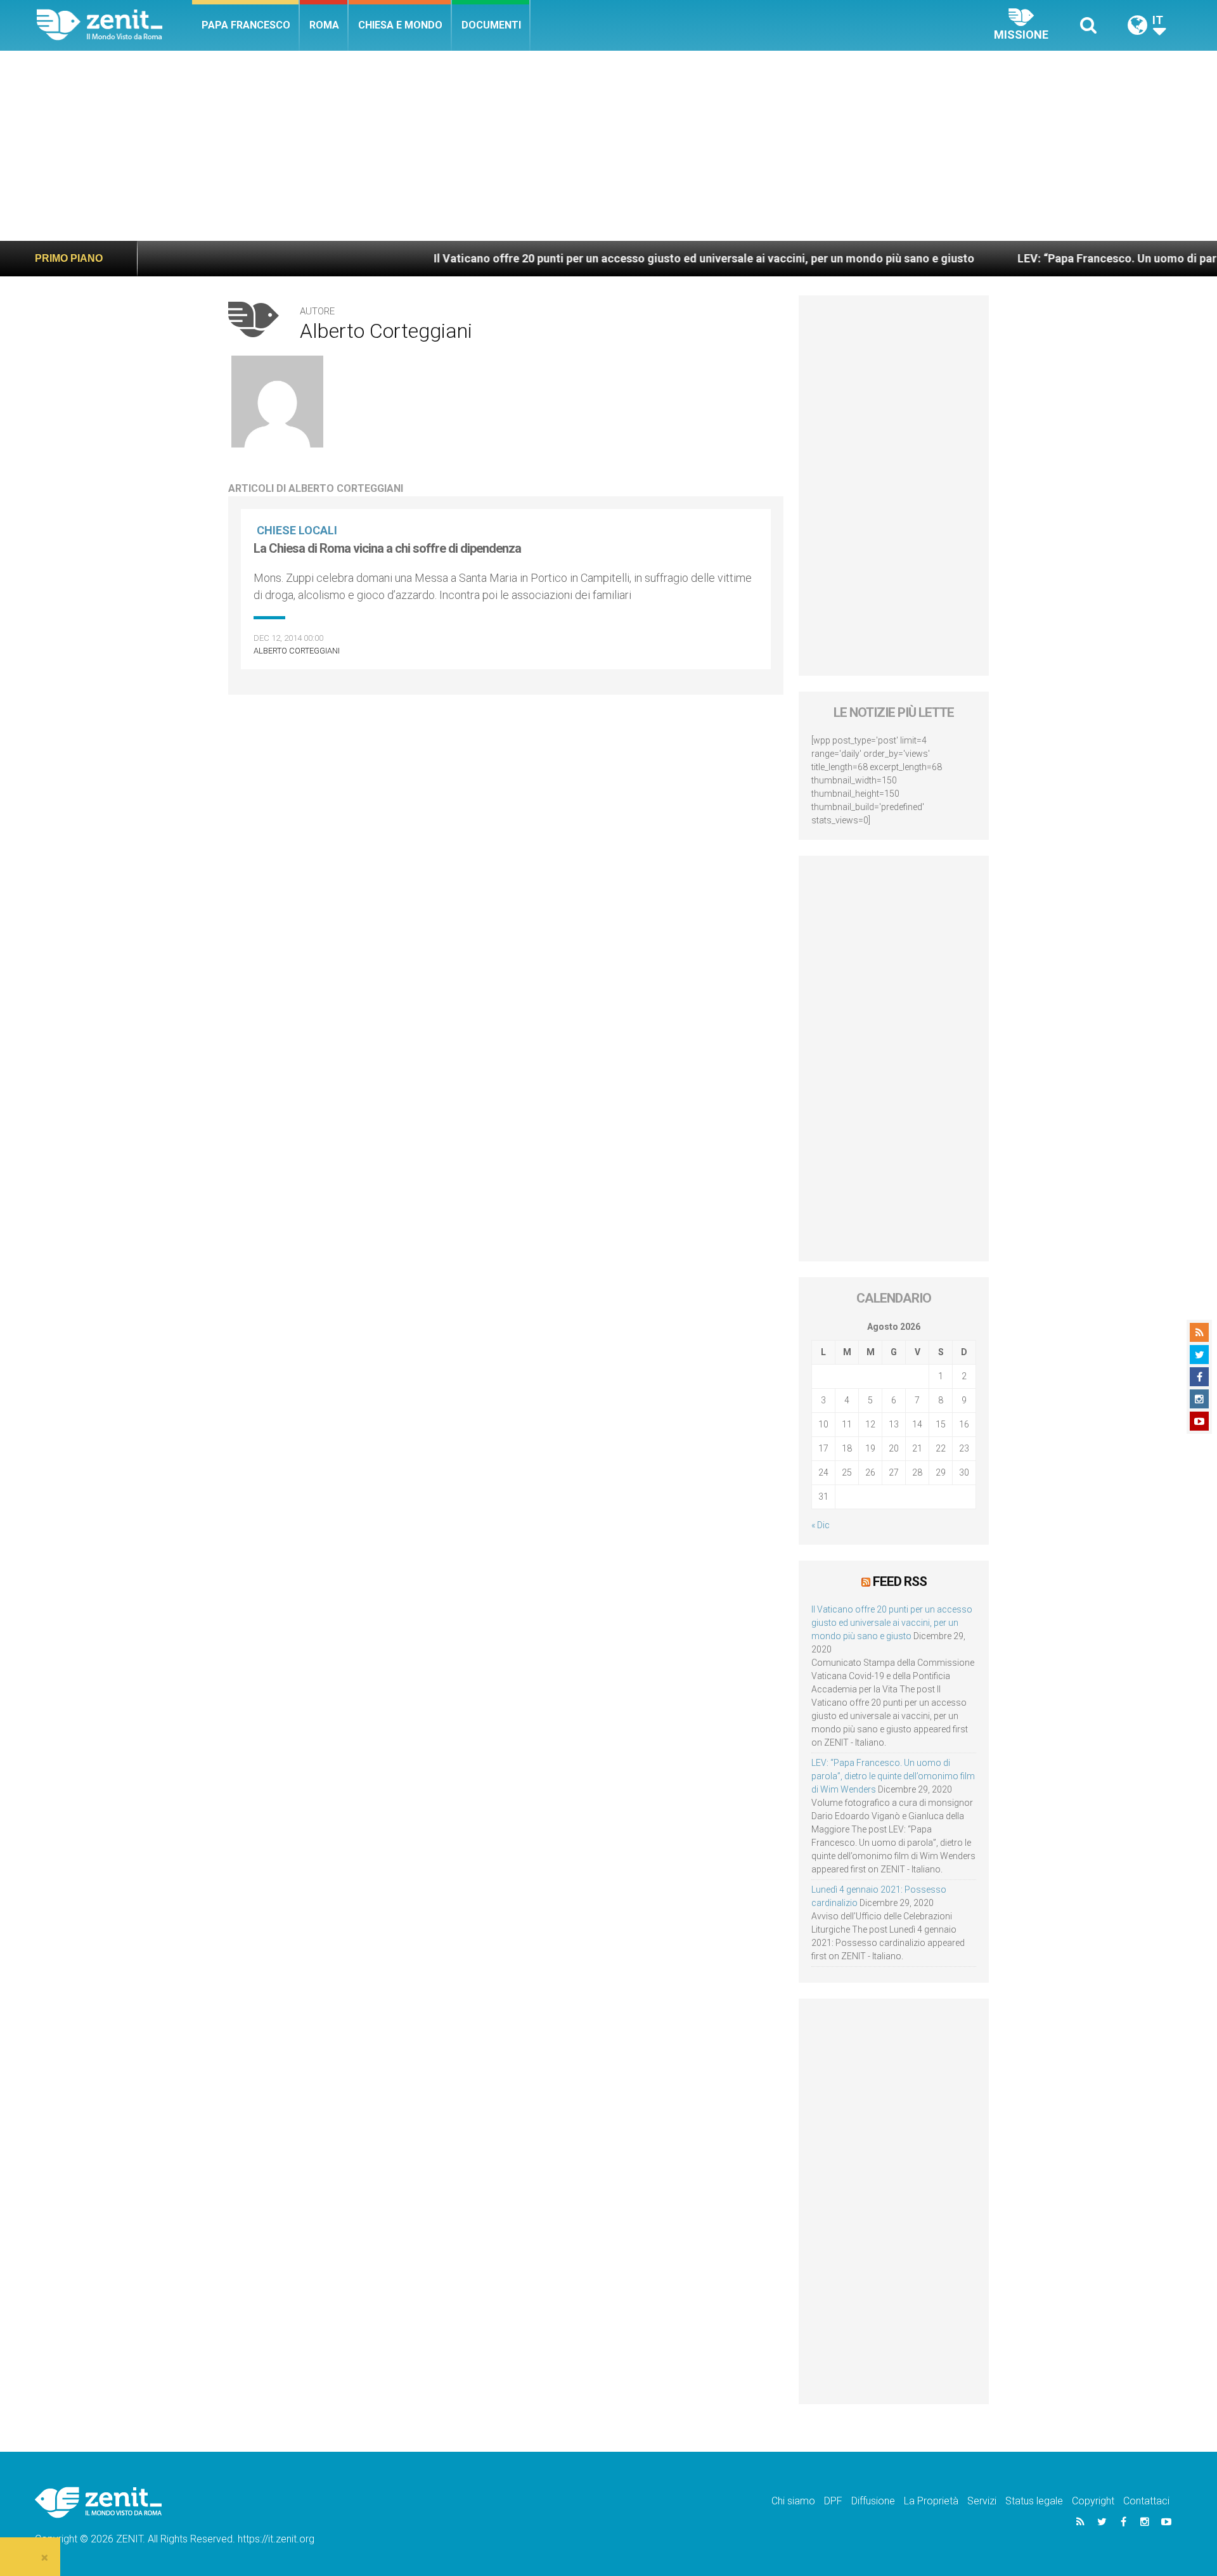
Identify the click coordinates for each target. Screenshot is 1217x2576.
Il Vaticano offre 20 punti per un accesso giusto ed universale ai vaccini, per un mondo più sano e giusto (595, 258)
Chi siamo (793, 2501)
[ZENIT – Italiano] (114, 25)
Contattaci (1146, 2501)
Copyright (1093, 2501)
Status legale (1034, 2501)
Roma (324, 25)
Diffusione (873, 2501)
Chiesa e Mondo (400, 25)
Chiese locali (297, 530)
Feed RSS (900, 1581)
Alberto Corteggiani (297, 651)
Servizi (982, 2501)
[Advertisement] (608, 146)
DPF (833, 2501)
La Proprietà (931, 2501)
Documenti (491, 25)
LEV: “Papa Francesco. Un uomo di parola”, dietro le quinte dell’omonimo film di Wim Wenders (893, 1776)
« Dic (821, 1525)
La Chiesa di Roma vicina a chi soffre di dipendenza (387, 548)
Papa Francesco (246, 25)
